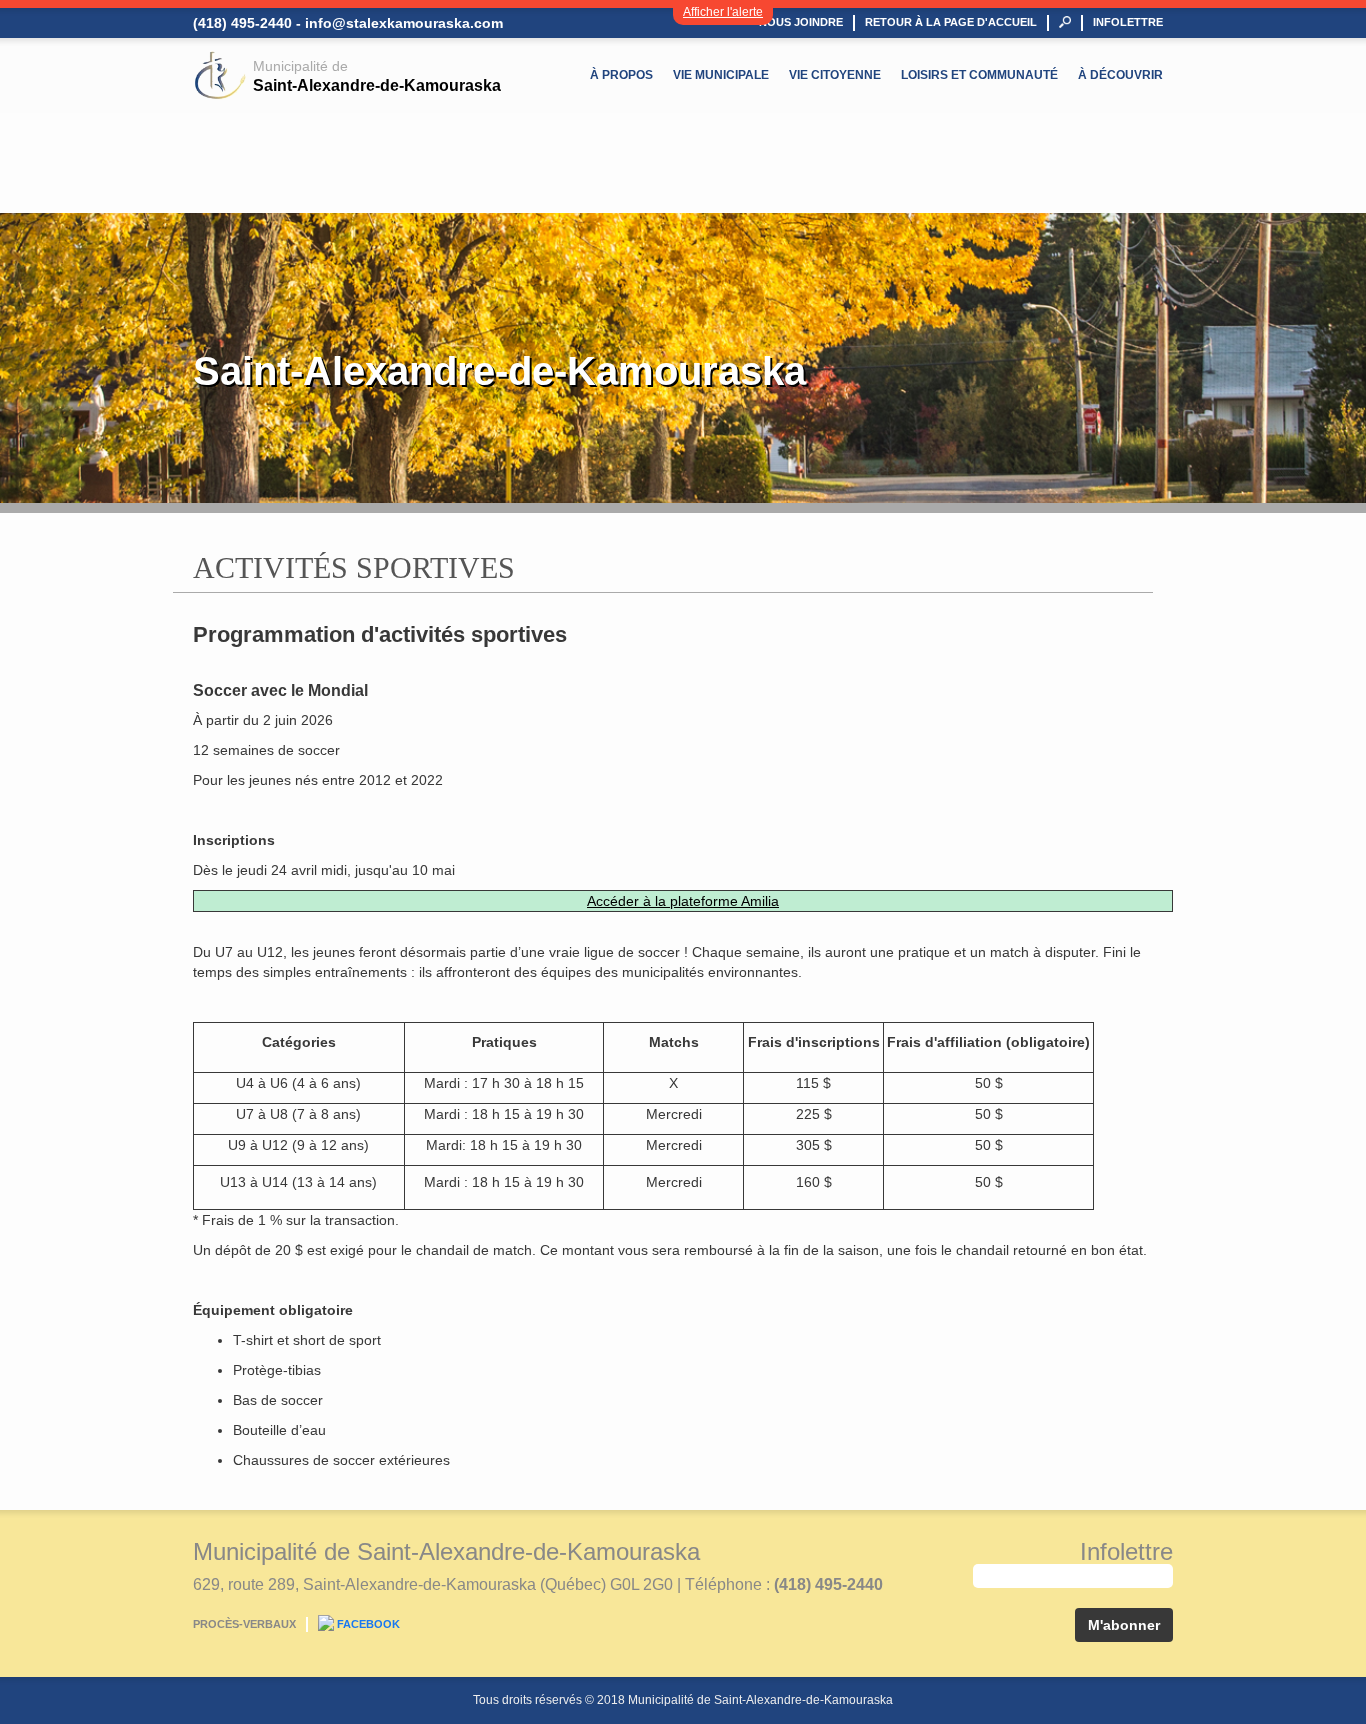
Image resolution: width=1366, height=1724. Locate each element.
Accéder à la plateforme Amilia (683, 901)
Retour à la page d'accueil (951, 22)
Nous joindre (801, 22)
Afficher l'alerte (723, 12)
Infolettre (1128, 22)
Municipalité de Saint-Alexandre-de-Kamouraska (446, 1551)
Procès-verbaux (244, 1624)
